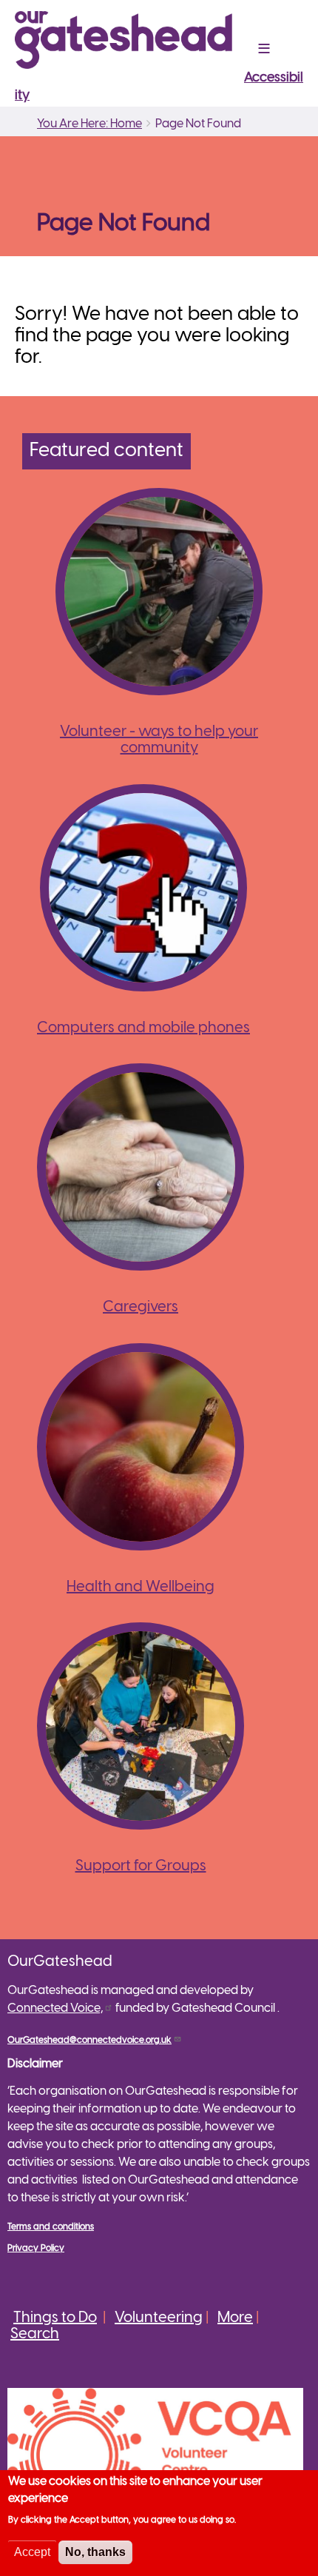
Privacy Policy (36, 2248)
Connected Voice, (55, 2008)
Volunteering (159, 2318)
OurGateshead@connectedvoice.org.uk (89, 2040)
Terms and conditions (51, 2227)
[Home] (129, 40)
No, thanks (95, 2552)
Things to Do (55, 2318)
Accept (32, 2552)
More (235, 2318)
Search (35, 2334)
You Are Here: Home (89, 124)
